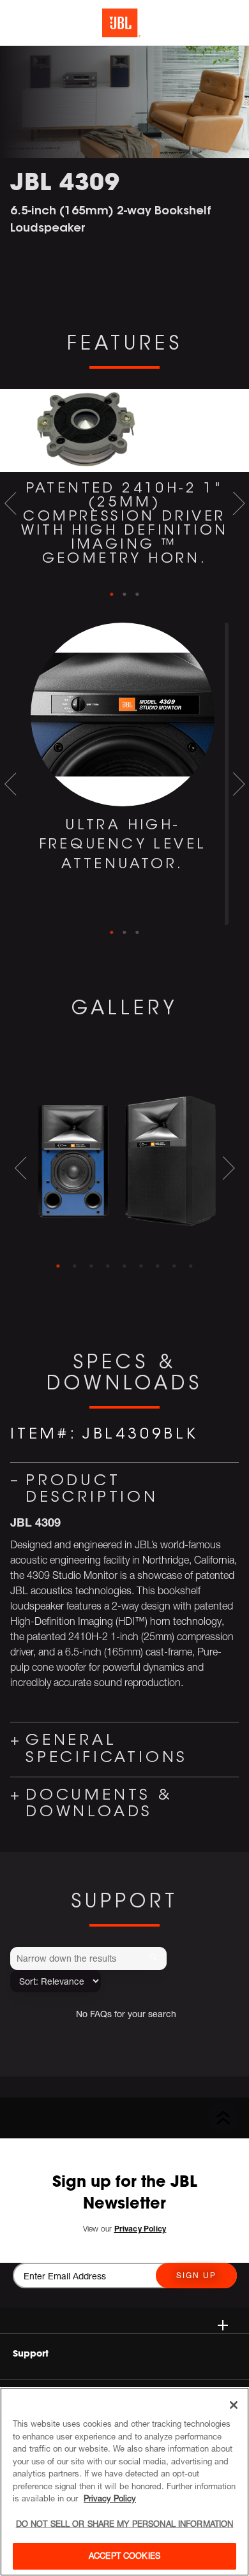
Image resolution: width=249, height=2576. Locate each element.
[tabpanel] (124, 488)
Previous (10, 503)
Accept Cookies (124, 2556)
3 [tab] (137, 595)
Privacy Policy (110, 2498)
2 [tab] (124, 595)
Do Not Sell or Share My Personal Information (125, 2524)
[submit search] (155, 1958)
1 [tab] (112, 595)
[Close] (234, 2405)
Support (31, 2353)
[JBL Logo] (121, 23)
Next (239, 503)
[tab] (58, 1266)
